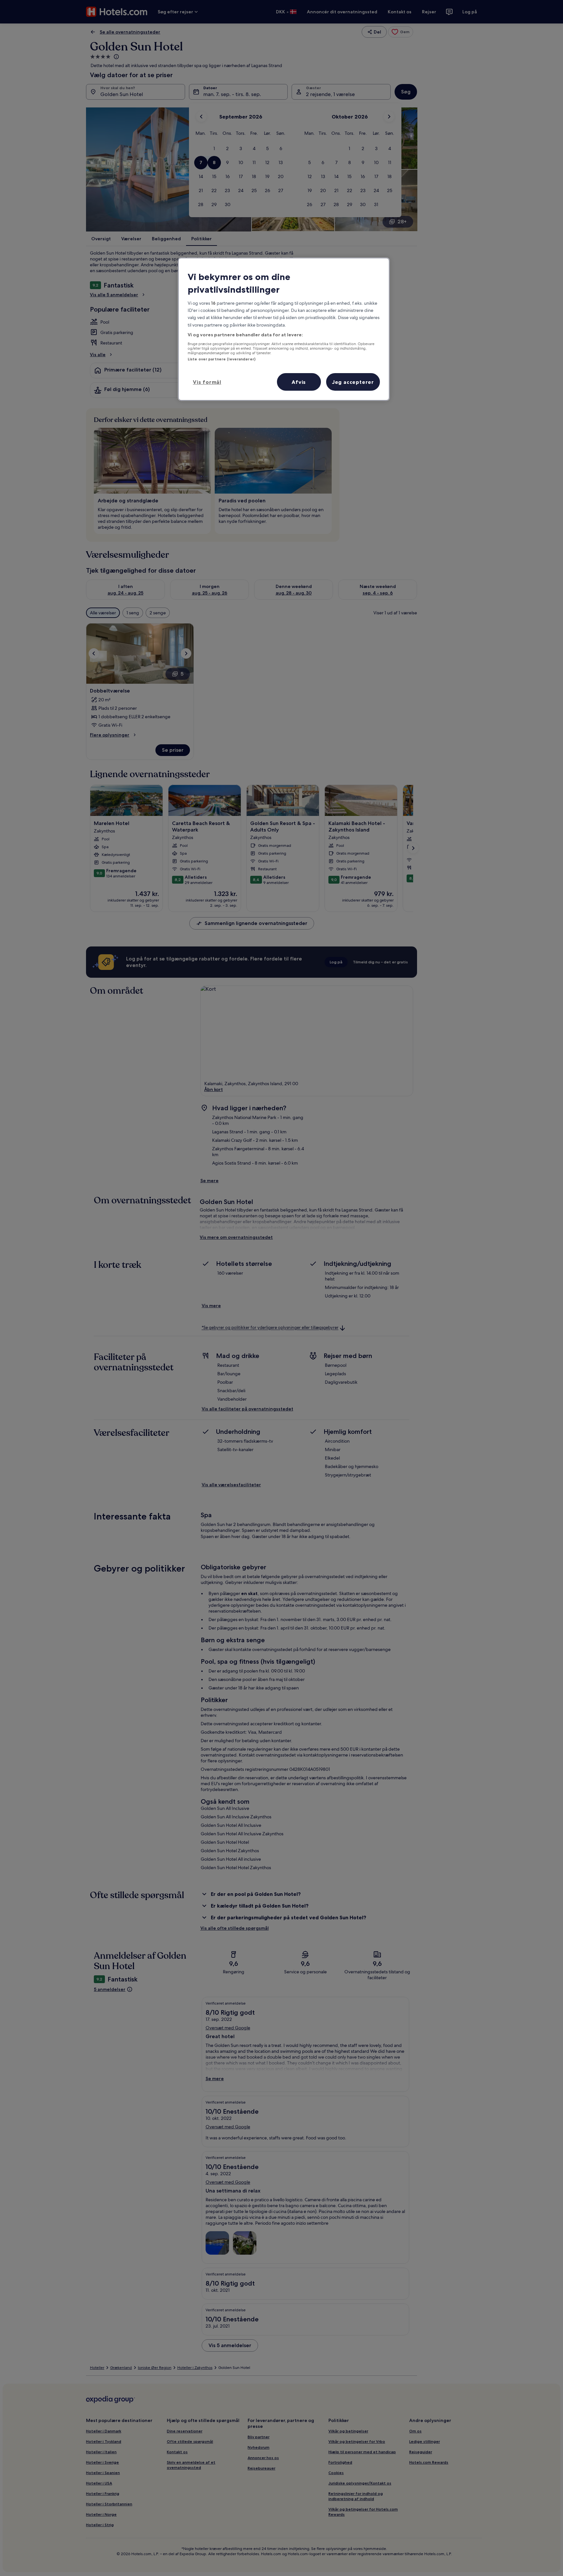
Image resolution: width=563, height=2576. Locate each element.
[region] (284, 329)
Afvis (299, 382)
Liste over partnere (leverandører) (222, 359)
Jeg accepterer (353, 382)
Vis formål (207, 382)
